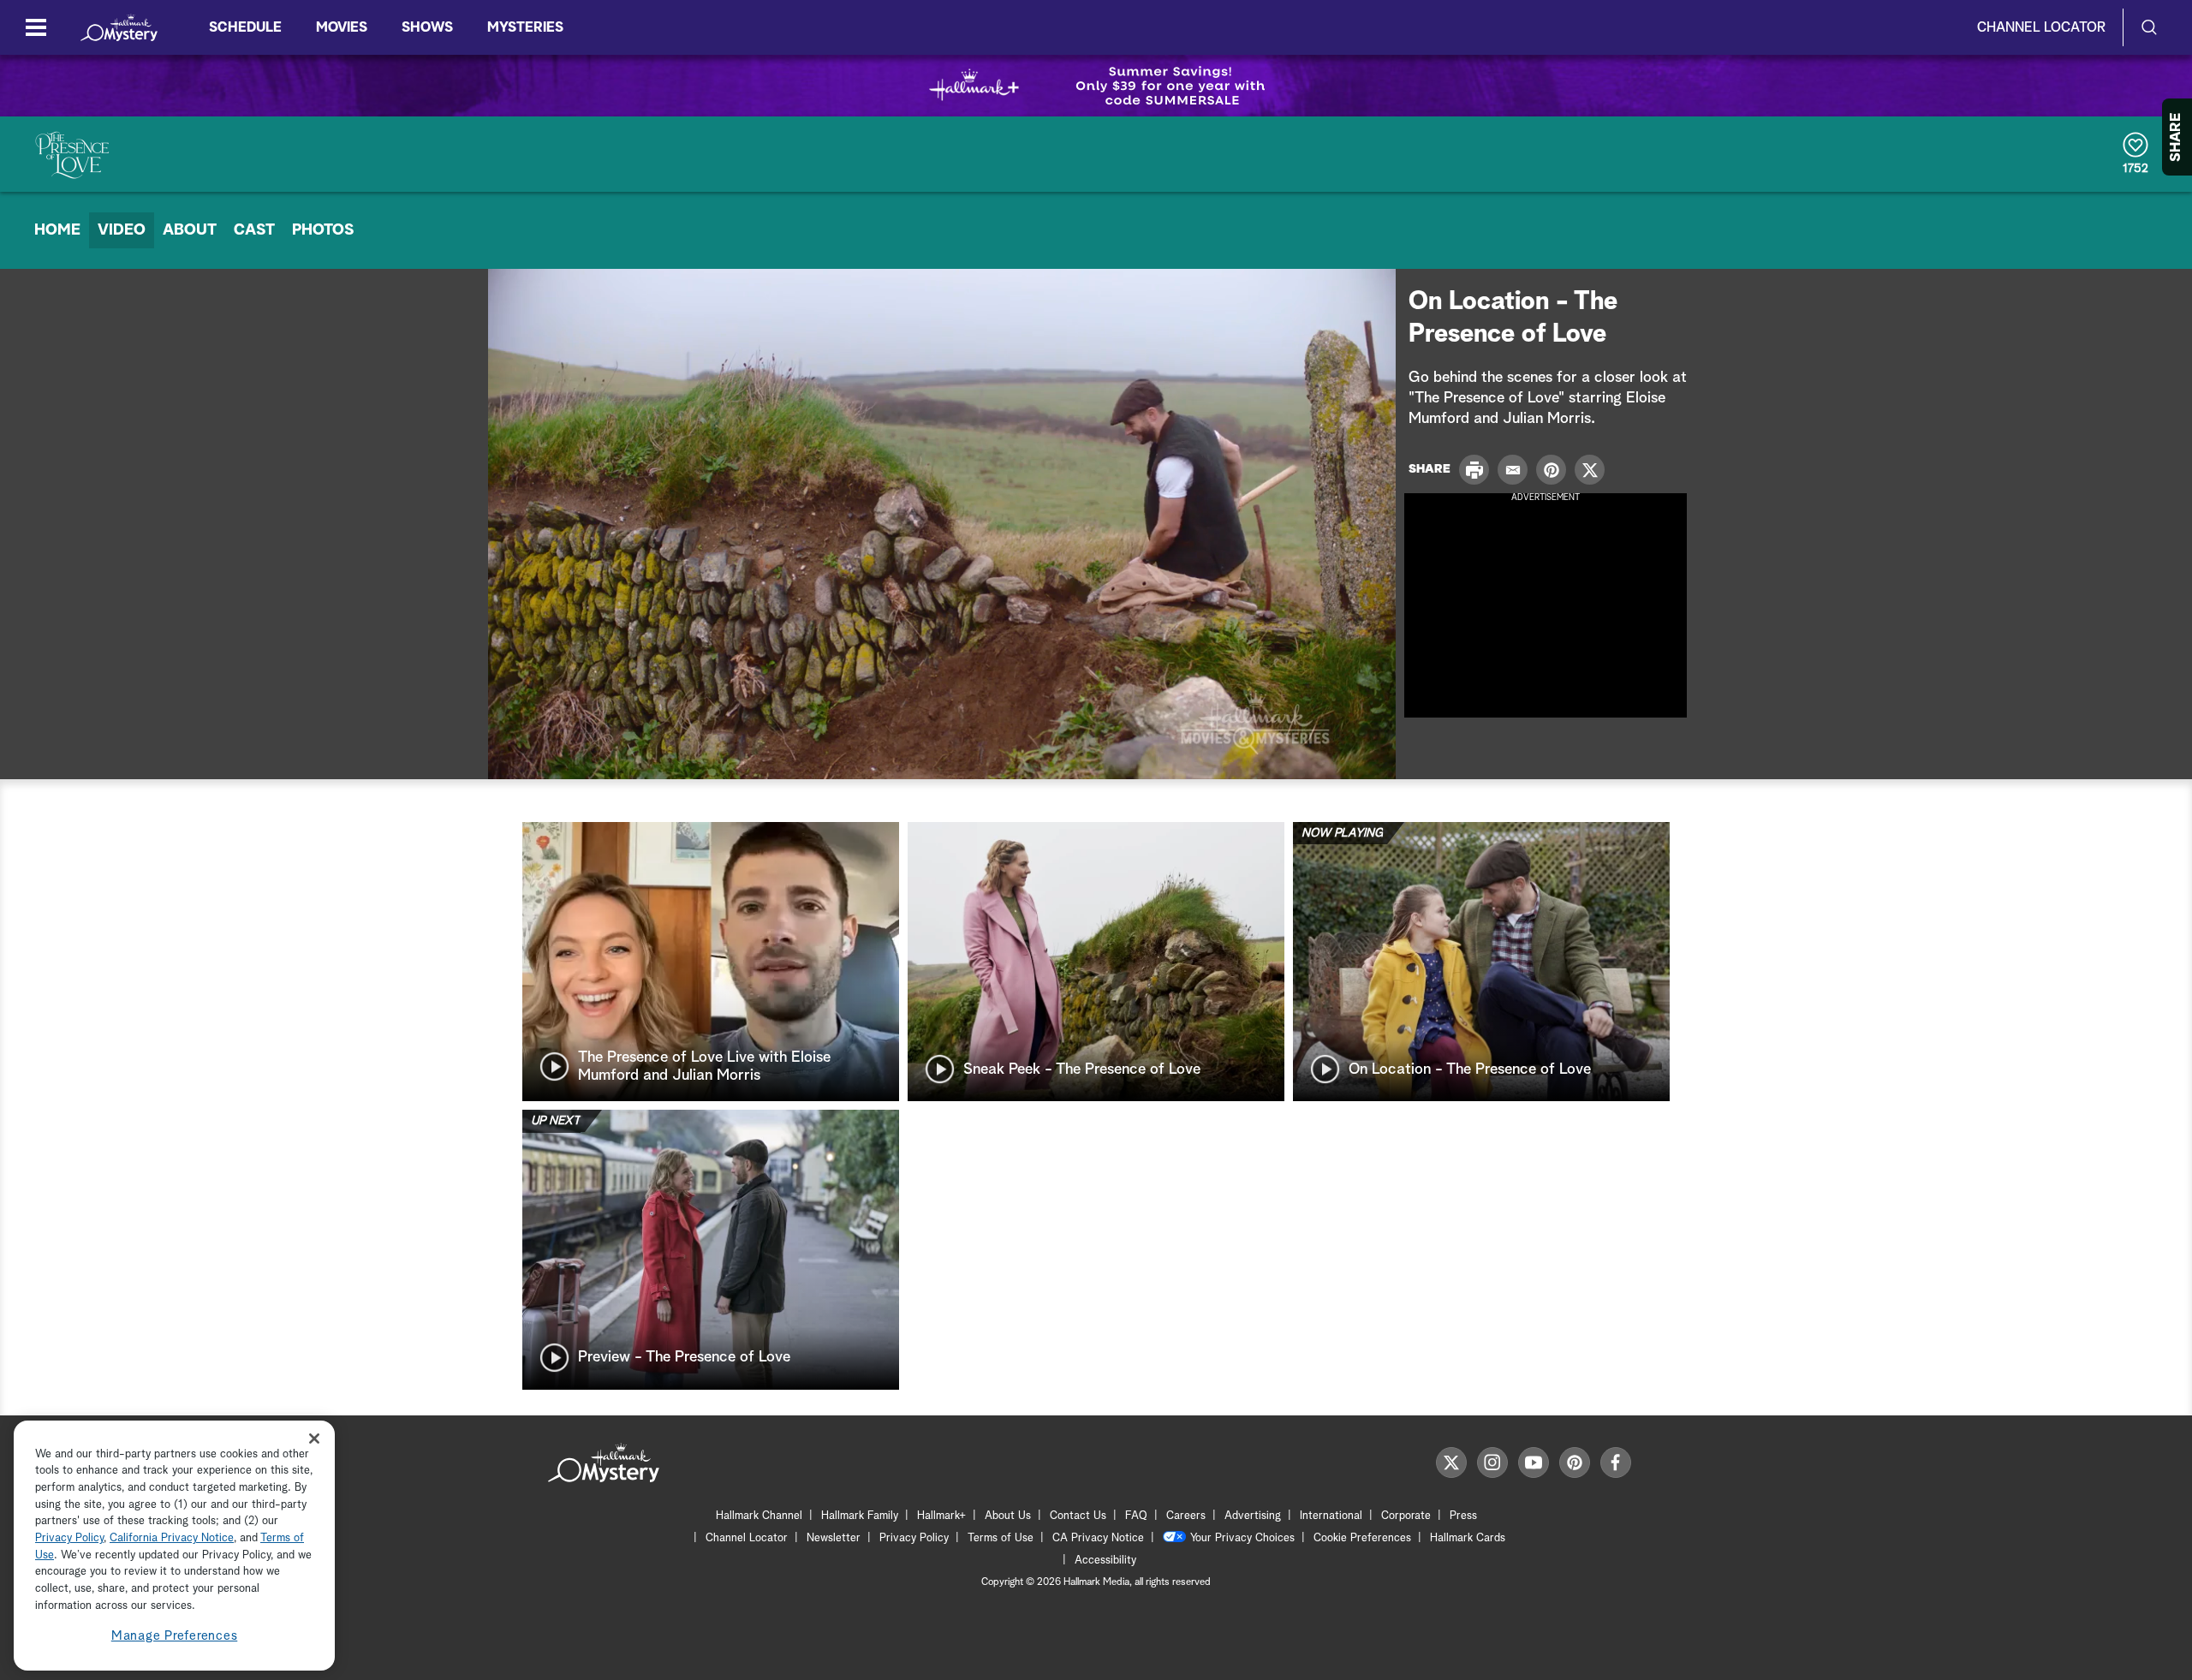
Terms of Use (1001, 1538)
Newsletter (834, 1538)
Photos (323, 230)
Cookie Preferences (1362, 1538)
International (1331, 1516)
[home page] (119, 27)
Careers (1186, 1516)
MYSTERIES (525, 27)
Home (57, 230)
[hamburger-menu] (36, 27)
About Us (1008, 1516)
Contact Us (1078, 1516)
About (190, 230)
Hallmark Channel (759, 1516)
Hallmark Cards (1468, 1538)
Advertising (1253, 1516)
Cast (254, 230)
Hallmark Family (860, 1516)
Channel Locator (2041, 27)
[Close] (314, 1438)
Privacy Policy (914, 1538)
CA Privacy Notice (1098, 1538)
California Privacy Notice (172, 1539)
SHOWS (427, 27)
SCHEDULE (245, 27)
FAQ (1136, 1516)
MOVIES (342, 27)
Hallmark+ (941, 1516)
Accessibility (1105, 1561)
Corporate (1406, 1516)
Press (1463, 1516)
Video (122, 230)
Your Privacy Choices (1242, 1538)
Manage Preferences (175, 1637)
